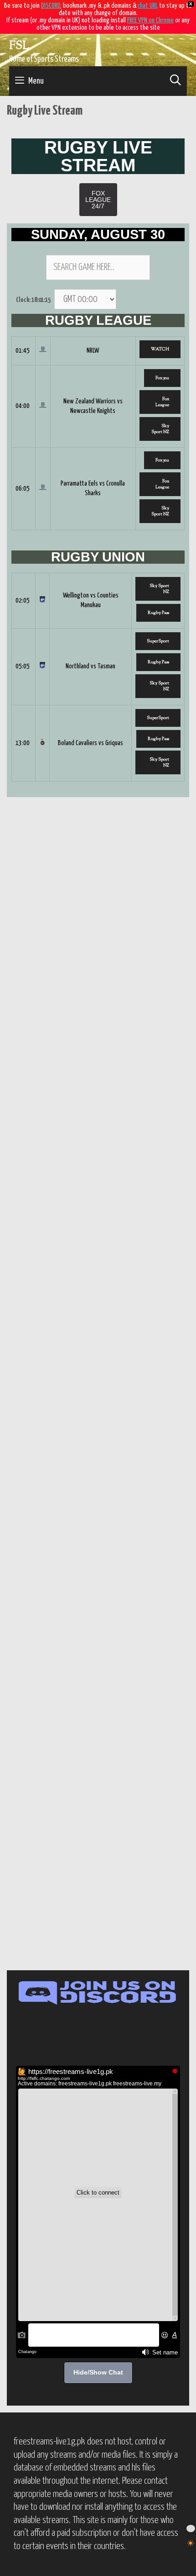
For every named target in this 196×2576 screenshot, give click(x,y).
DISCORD (51, 6)
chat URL (148, 6)
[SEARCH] (175, 81)
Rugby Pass (158, 613)
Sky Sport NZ (160, 429)
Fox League (162, 402)
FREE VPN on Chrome (150, 20)
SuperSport (158, 641)
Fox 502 (162, 378)
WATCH (160, 349)
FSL (19, 46)
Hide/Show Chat (98, 2372)
